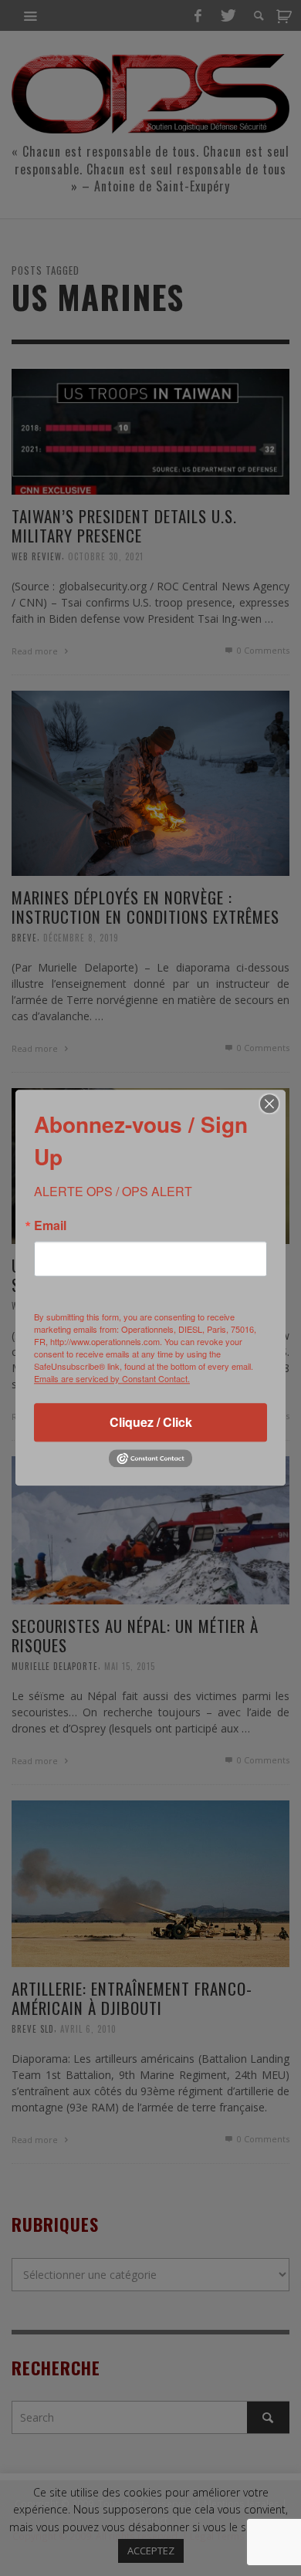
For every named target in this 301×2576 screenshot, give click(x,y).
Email (50, 1225)
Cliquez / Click (151, 1422)
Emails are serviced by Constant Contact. (112, 1378)
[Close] (269, 1104)
